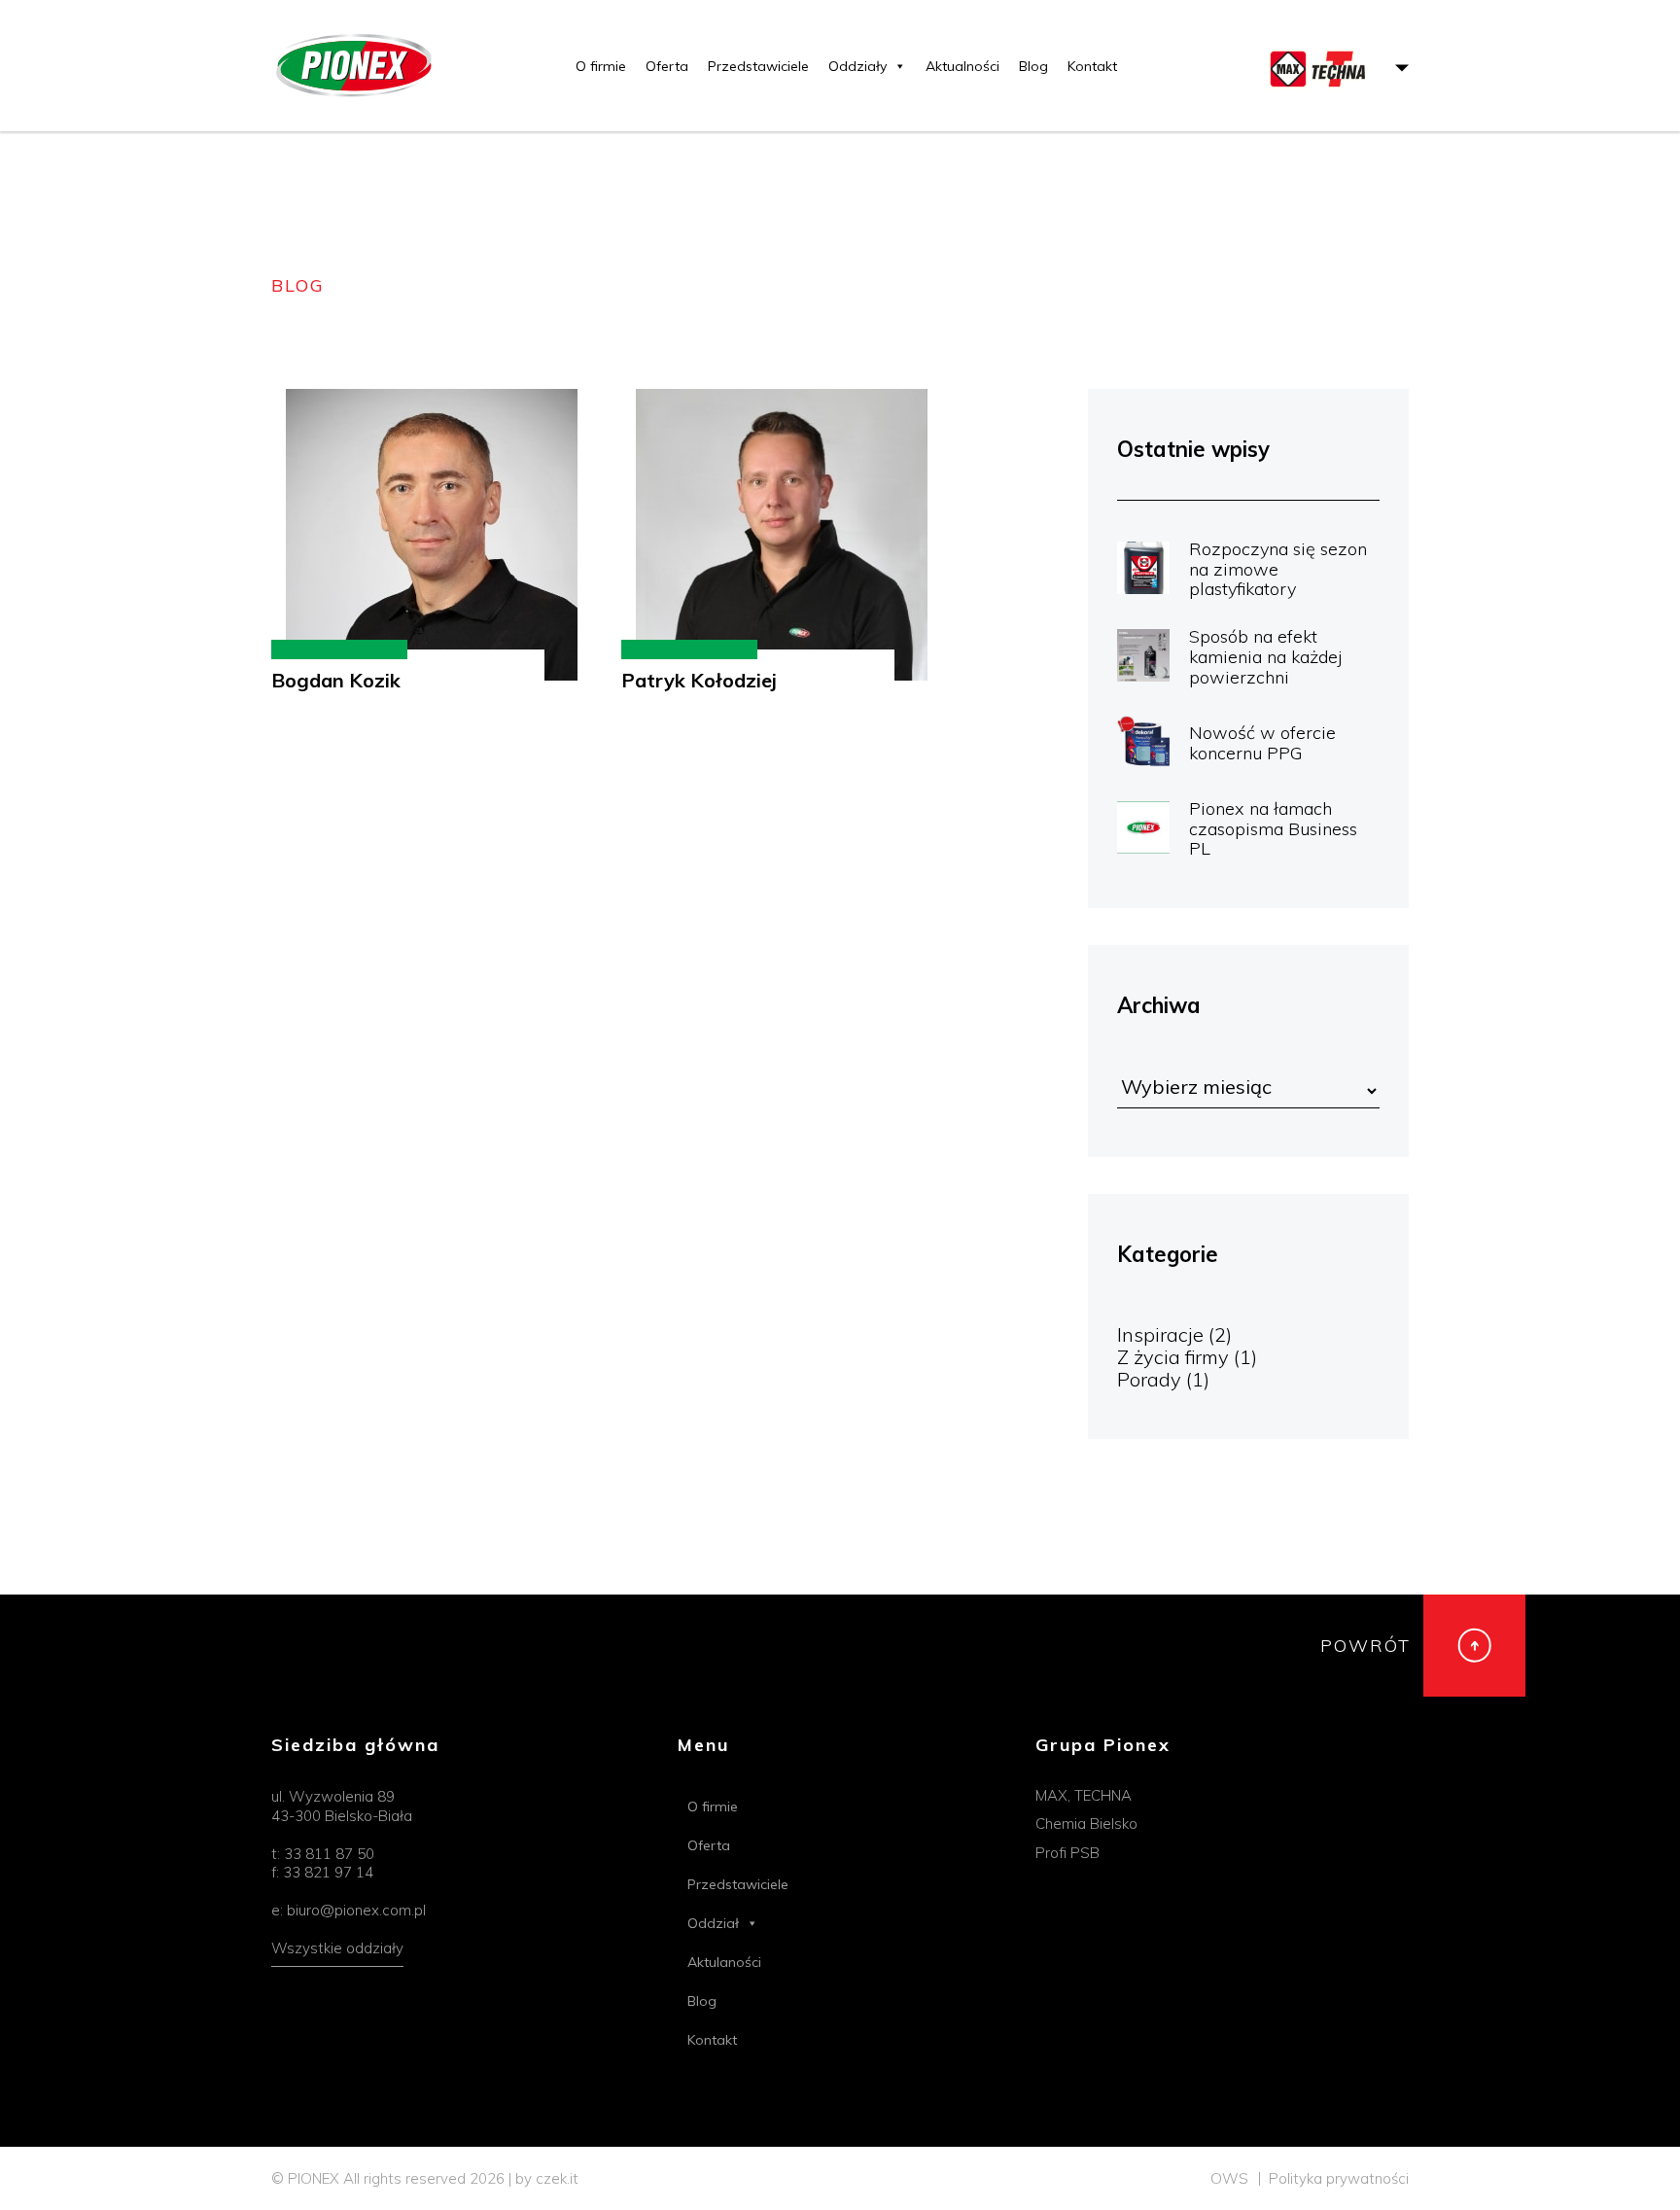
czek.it (557, 2178)
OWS (1229, 2178)
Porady (1149, 1379)
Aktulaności (724, 1962)
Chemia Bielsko (1086, 1824)
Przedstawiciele (758, 66)
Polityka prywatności (1339, 2178)
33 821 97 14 (328, 1872)
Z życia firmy (1173, 1357)
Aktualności (962, 66)
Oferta (667, 66)
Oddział (713, 1923)
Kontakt (1092, 66)
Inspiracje (1160, 1334)
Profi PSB (1067, 1853)
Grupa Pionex (1103, 1746)
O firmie (601, 66)
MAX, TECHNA (1084, 1795)
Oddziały (857, 66)
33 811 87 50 (329, 1854)
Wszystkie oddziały (337, 1948)
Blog (1033, 66)
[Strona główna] (351, 66)
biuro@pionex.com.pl (356, 1910)
